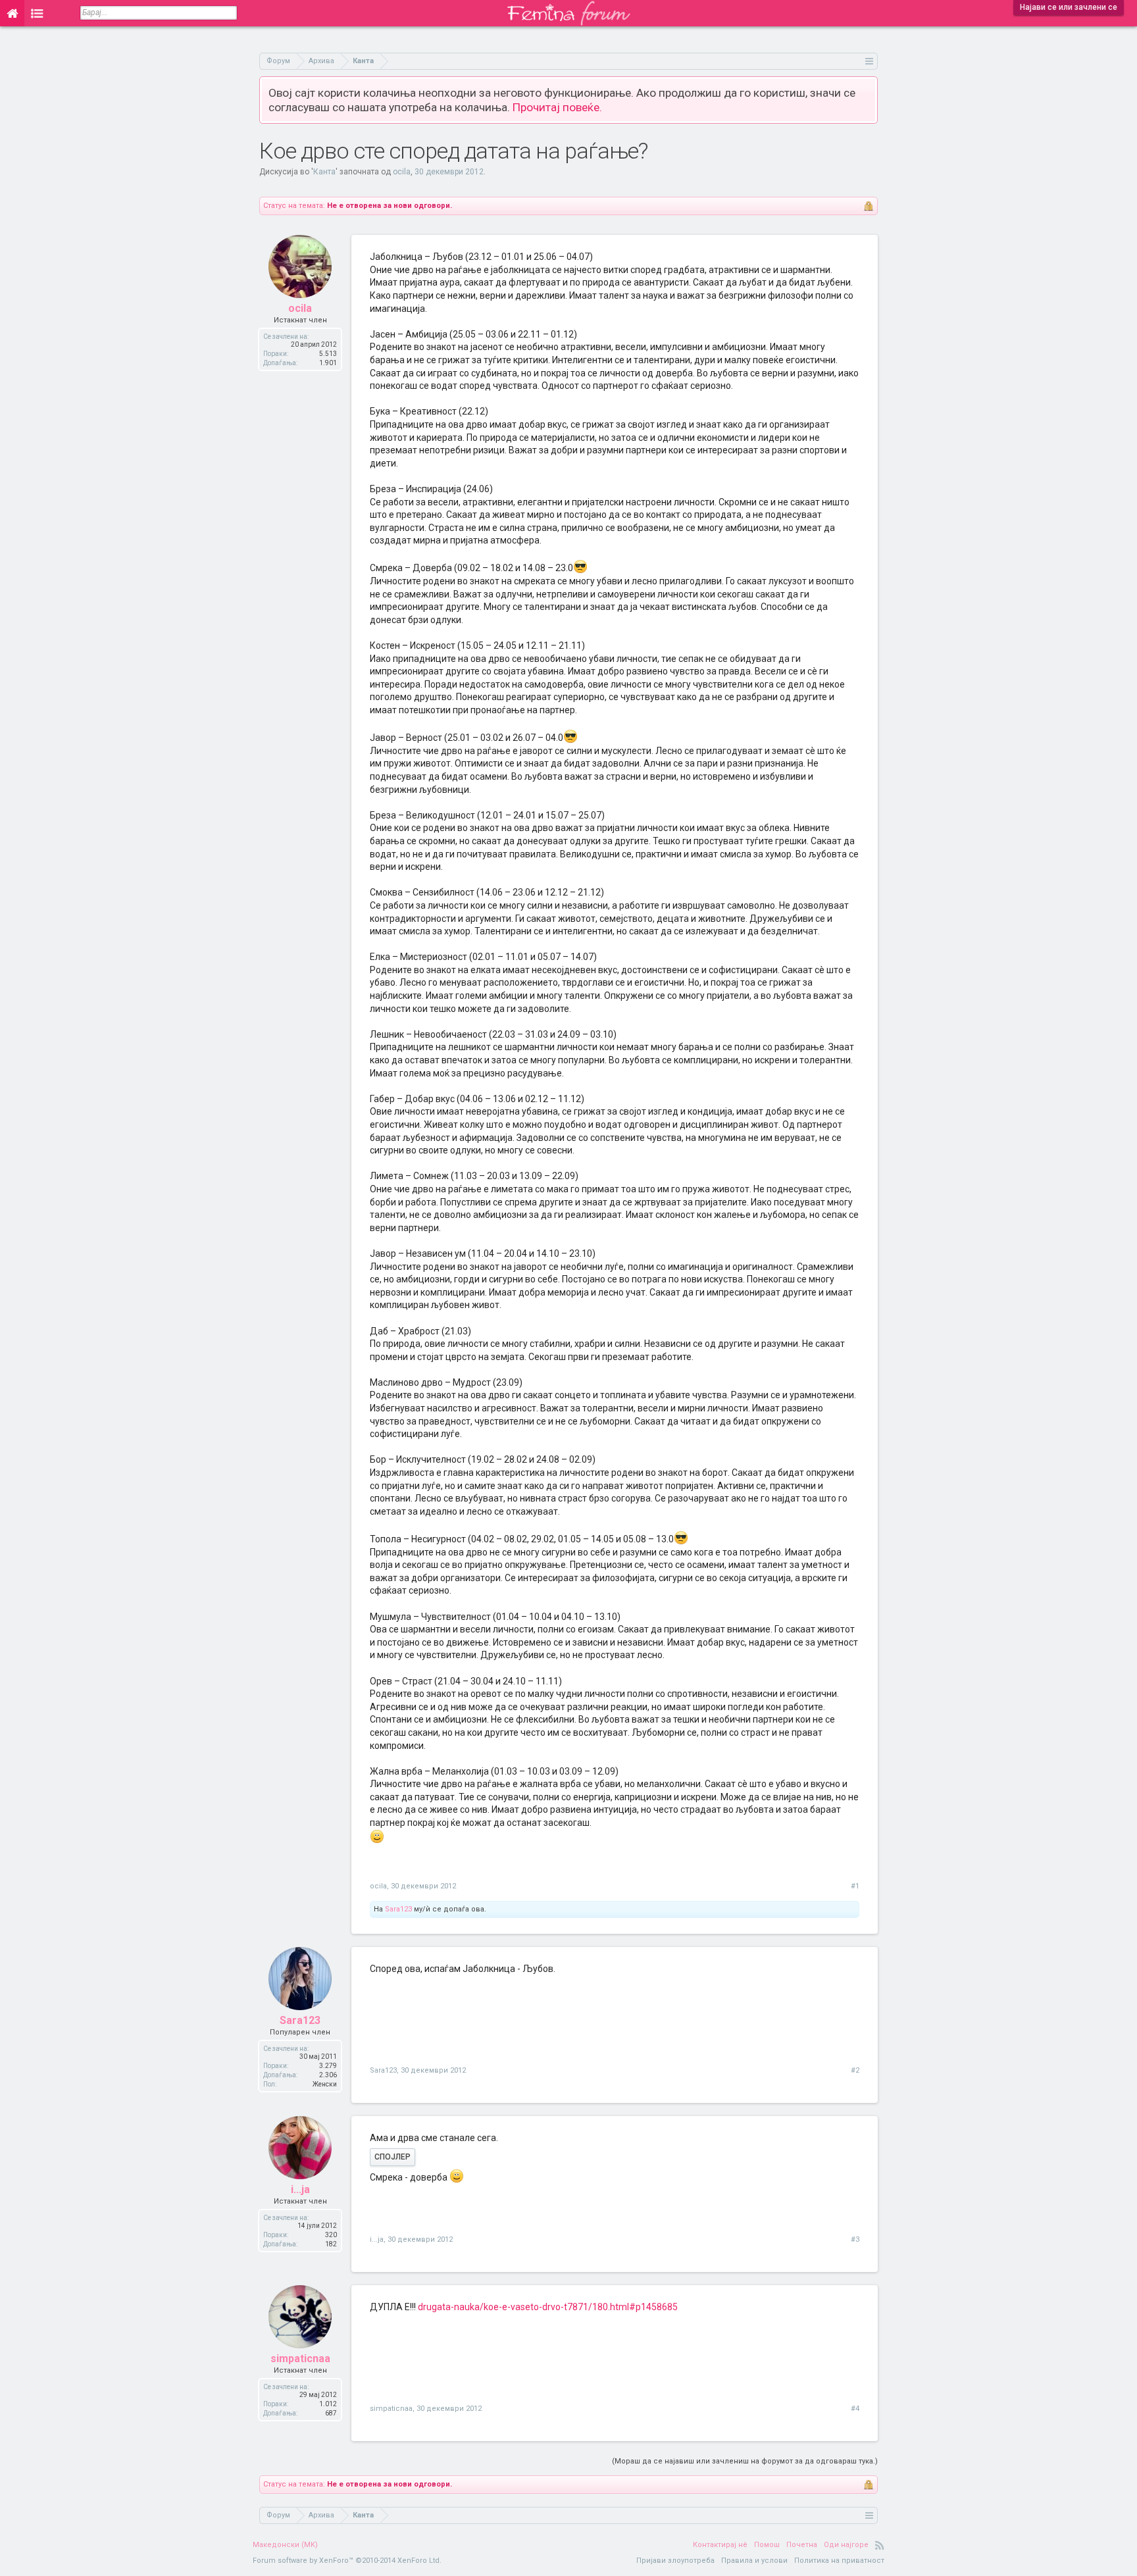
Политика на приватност (839, 2561)
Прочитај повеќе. (557, 107)
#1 (855, 1886)
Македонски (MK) (285, 2545)
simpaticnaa (300, 2359)
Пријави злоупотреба (675, 2561)
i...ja (300, 2189)
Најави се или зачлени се (1069, 7)
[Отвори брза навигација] (870, 61)
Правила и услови (754, 2561)
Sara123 (398, 1909)
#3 (855, 2239)
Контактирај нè (720, 2545)
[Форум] (37, 13)
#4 (855, 2409)
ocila (402, 172)
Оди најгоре (846, 2545)
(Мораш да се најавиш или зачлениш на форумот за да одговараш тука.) (745, 2461)
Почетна (802, 2545)
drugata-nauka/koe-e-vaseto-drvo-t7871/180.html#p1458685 (548, 2307)
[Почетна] (12, 13)
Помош (767, 2545)
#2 (855, 2070)
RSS (880, 2545)
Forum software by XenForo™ (347, 2561)
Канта (324, 172)
